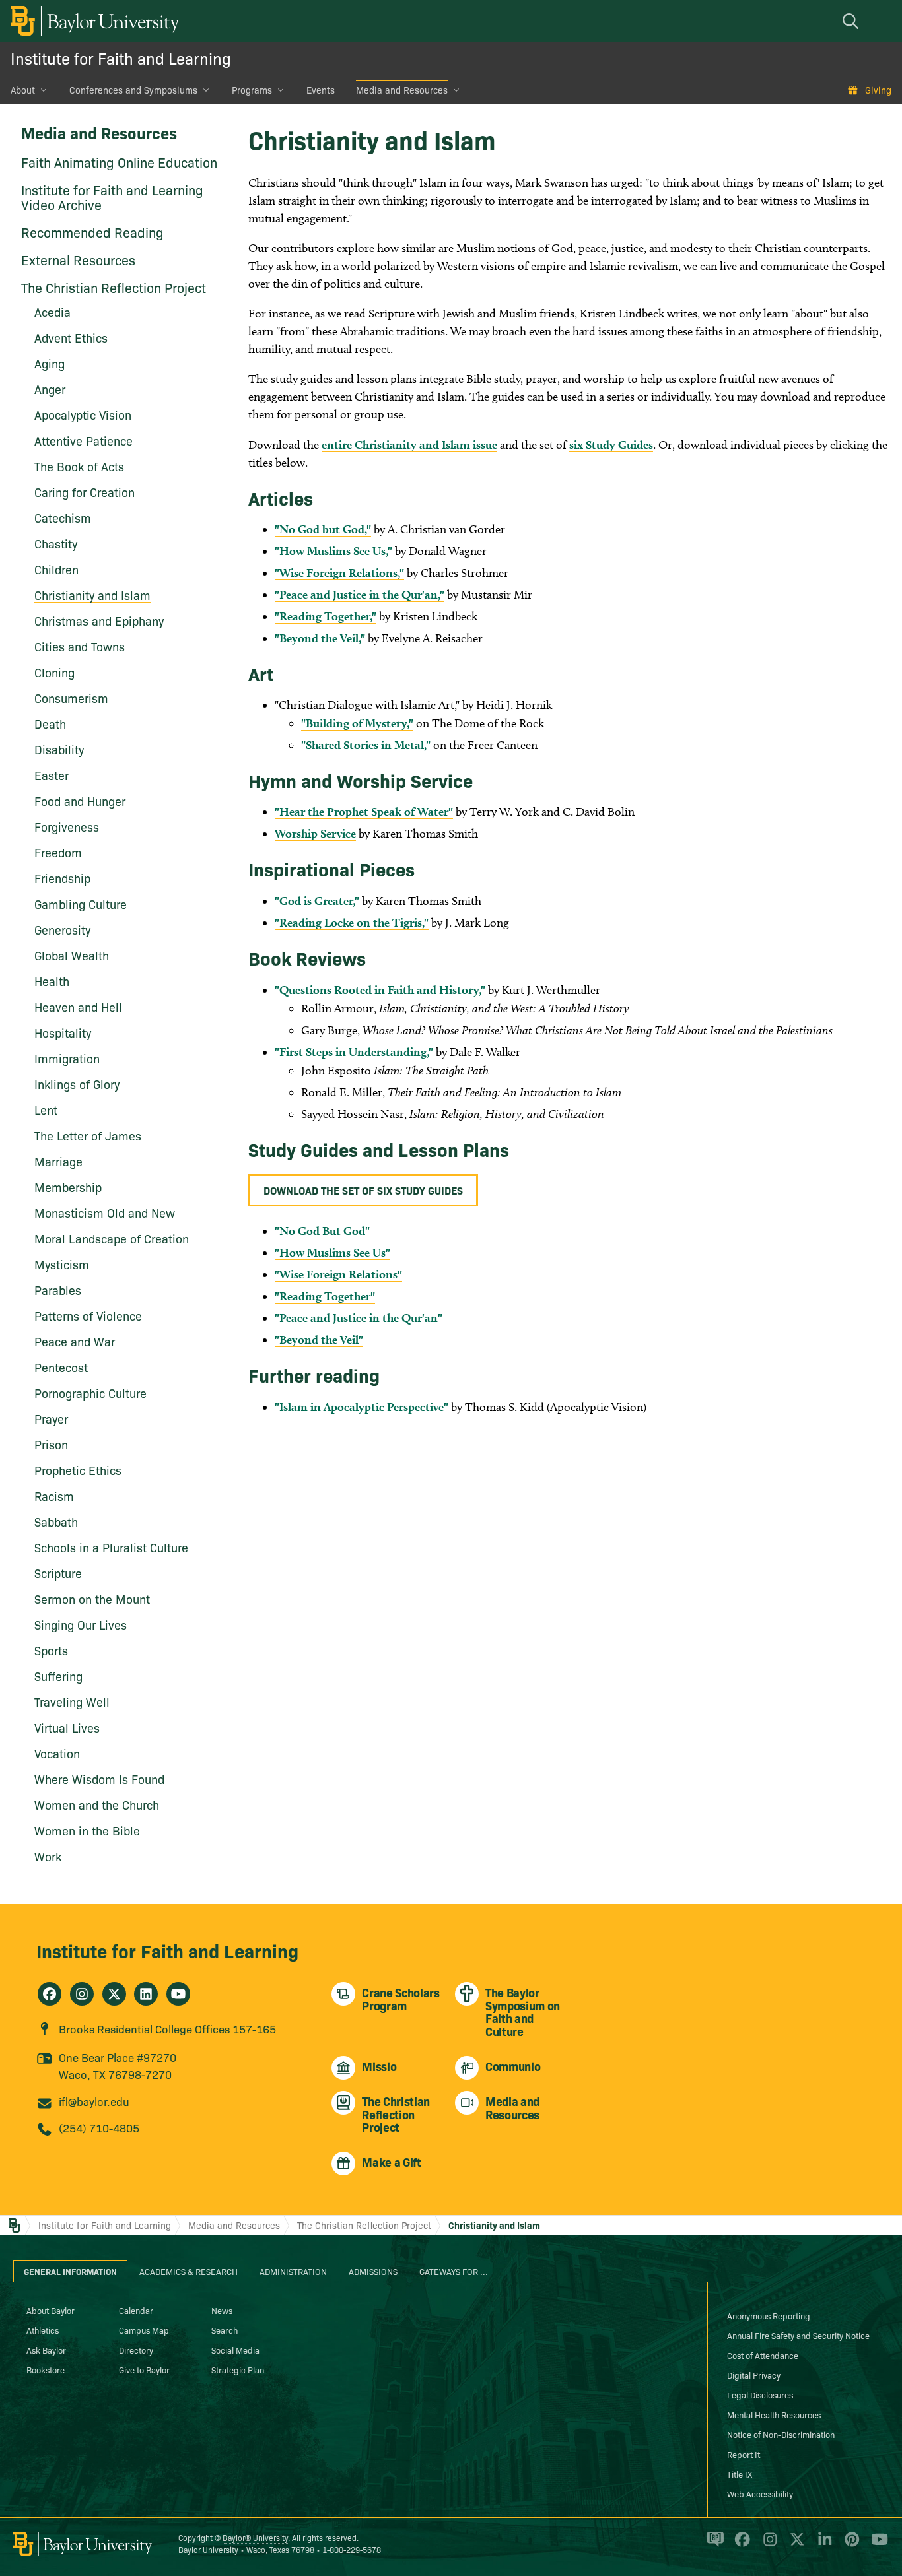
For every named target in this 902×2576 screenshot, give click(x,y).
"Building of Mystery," (357, 723)
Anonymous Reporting (769, 2315)
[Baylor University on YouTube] (876, 2545)
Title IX (740, 2474)
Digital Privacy (754, 2375)
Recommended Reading (92, 232)
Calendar (136, 2310)
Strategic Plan (238, 2369)
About (23, 90)
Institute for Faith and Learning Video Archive (112, 197)
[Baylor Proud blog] (713, 2545)
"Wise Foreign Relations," (339, 573)
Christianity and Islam (92, 595)
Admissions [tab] (373, 2271)
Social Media (235, 2350)
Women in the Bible (87, 1831)
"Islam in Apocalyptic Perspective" (362, 1407)
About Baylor (51, 2310)
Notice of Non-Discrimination (781, 2434)
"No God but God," (323, 529)
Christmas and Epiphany (99, 621)
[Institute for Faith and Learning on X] (114, 1994)
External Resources (78, 259)
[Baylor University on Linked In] (822, 2545)
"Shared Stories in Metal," (366, 745)
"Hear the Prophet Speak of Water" (364, 811)
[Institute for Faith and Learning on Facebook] (50, 1994)
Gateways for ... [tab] (454, 2271)
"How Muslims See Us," (333, 551)
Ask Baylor (46, 2350)
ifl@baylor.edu (94, 2101)
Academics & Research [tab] (189, 2271)
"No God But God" (322, 1231)
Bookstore (46, 2369)
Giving (878, 90)
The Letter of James (88, 1136)
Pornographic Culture (90, 1393)
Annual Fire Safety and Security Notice (798, 2335)
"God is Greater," (317, 901)
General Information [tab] (70, 2271)
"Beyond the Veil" (319, 1339)
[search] (852, 21)
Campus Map (144, 2330)
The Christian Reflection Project (114, 287)
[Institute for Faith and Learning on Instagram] (82, 1994)
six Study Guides (611, 445)
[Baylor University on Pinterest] (850, 2545)
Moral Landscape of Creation (112, 1238)
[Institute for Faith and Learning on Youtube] (178, 1994)
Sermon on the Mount (92, 1599)
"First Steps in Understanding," (354, 1052)
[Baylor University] (92, 21)
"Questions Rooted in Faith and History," (380, 990)
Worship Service (315, 833)
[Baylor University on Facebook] (740, 2545)
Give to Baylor (144, 2369)
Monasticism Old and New (105, 1213)
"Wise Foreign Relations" (338, 1274)
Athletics (43, 2330)
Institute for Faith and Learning (121, 58)
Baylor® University (255, 2537)
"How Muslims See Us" (332, 1252)
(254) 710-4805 (99, 2128)
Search (225, 2330)
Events (321, 90)
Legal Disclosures (760, 2394)
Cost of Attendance (763, 2355)
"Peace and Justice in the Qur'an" (359, 1318)
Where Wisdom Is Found (99, 1779)
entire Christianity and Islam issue (409, 445)
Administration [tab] (293, 2271)
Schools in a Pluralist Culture (111, 1547)
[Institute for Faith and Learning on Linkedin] (146, 1994)
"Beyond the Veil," (320, 638)
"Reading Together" (325, 1296)
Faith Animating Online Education (119, 162)
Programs (252, 90)
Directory (136, 2350)
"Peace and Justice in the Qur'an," (360, 594)
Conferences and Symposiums (133, 90)
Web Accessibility (760, 2493)
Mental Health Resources (774, 2414)
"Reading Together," (326, 616)
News (222, 2310)
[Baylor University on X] (795, 2545)
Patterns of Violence (88, 1316)
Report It (744, 2454)
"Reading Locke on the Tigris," (352, 922)
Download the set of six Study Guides (363, 1190)
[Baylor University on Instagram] (768, 2545)
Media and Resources (402, 90)
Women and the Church (97, 1805)
